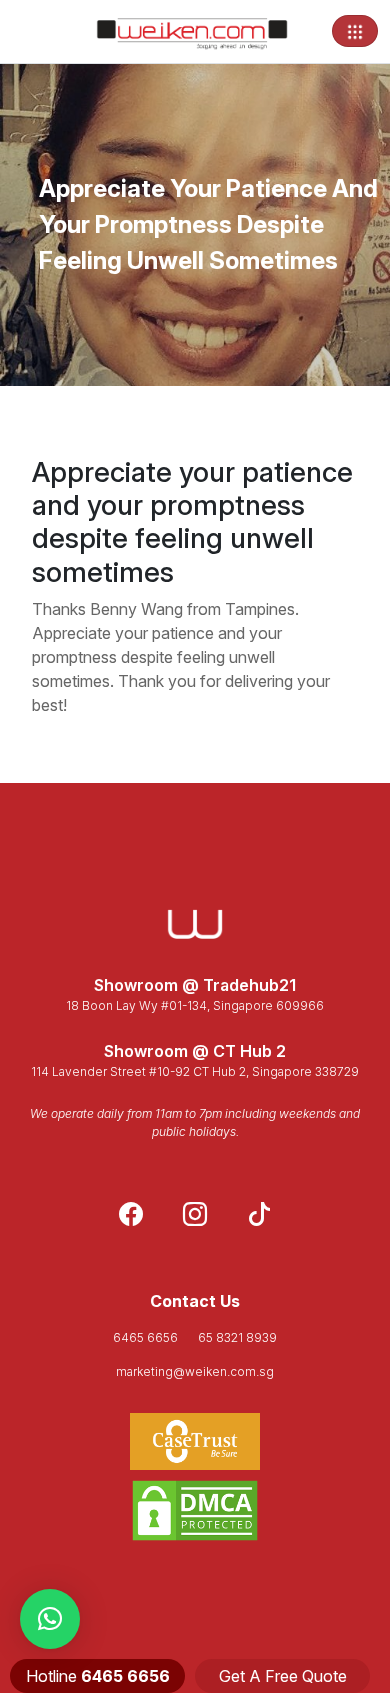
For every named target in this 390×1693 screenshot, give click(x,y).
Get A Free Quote (283, 1676)
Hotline (98, 1676)
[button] (50, 1619)
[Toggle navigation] (355, 31)
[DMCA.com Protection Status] (195, 1510)
